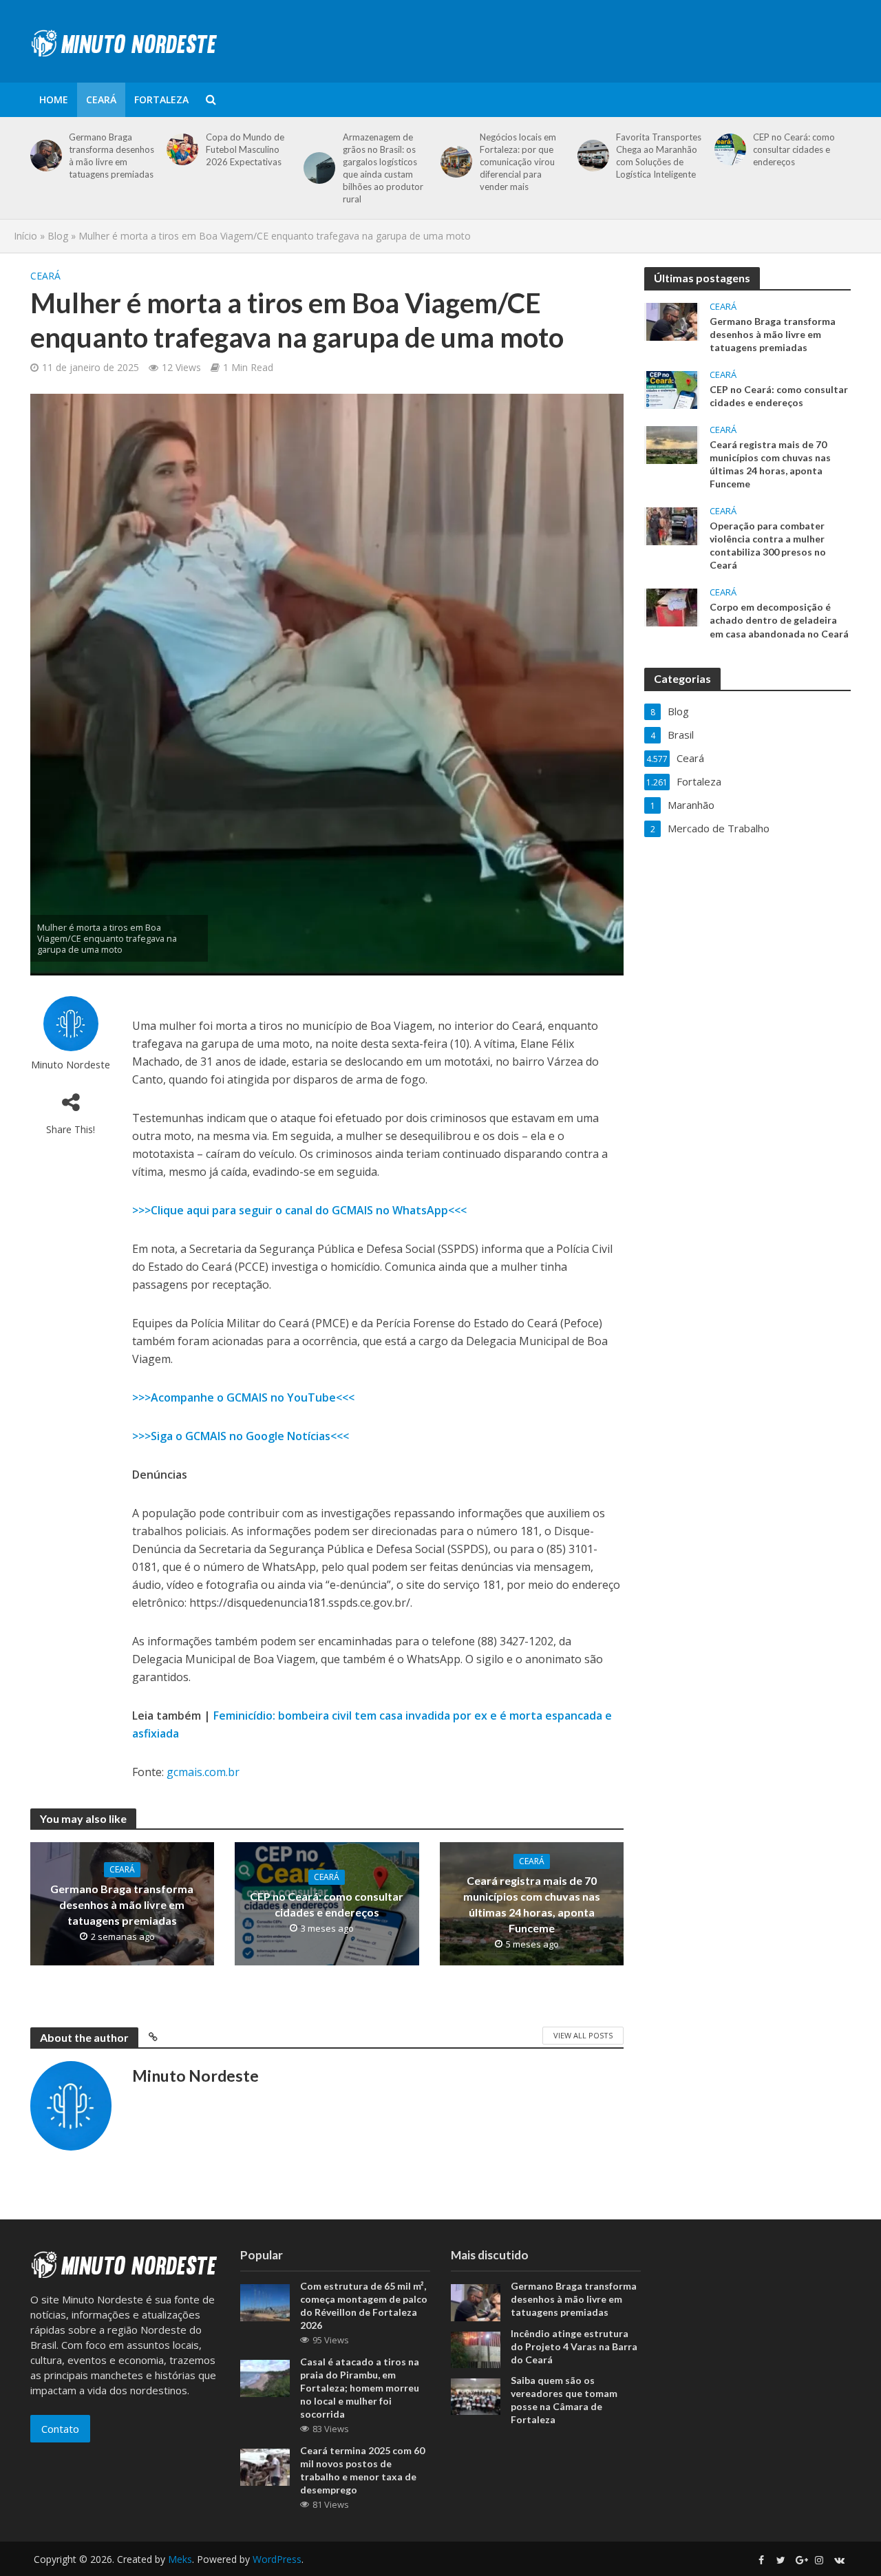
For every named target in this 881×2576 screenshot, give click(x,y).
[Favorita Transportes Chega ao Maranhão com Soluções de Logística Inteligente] (591, 156)
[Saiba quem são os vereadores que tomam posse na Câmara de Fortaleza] (476, 2396)
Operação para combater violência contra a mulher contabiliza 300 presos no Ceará (768, 545)
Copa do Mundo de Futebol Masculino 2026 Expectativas (245, 149)
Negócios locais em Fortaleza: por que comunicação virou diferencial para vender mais (518, 162)
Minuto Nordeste (71, 1065)
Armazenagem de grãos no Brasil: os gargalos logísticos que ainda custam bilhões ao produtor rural (383, 168)
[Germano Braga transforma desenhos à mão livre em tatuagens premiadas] (44, 156)
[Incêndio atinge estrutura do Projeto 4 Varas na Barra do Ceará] (476, 2348)
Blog (58, 236)
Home (54, 99)
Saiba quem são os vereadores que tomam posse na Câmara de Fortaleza (564, 2400)
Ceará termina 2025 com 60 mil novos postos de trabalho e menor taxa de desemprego (362, 2470)
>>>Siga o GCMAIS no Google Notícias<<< (241, 1436)
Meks (180, 2559)
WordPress (277, 2559)
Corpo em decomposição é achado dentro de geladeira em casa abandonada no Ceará (779, 620)
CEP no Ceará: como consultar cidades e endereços (794, 149)
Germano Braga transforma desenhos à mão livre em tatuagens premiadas (112, 156)
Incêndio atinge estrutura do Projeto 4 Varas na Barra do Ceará (574, 2346)
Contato (60, 2429)
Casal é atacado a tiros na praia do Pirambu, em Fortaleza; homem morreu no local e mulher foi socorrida (360, 2388)
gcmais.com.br (203, 1772)
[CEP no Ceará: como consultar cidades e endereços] (728, 149)
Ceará (101, 99)
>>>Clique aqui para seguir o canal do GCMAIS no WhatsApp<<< (299, 1210)
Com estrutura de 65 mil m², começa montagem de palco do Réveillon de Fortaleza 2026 (364, 2305)
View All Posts (583, 2035)
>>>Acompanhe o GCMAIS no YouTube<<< (243, 1397)
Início (25, 236)
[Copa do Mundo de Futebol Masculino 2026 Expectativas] (180, 149)
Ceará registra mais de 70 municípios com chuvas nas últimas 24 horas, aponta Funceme (532, 1904)
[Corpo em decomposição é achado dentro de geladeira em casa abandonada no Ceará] (672, 606)
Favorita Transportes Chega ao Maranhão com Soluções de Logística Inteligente (659, 156)
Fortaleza (161, 99)
